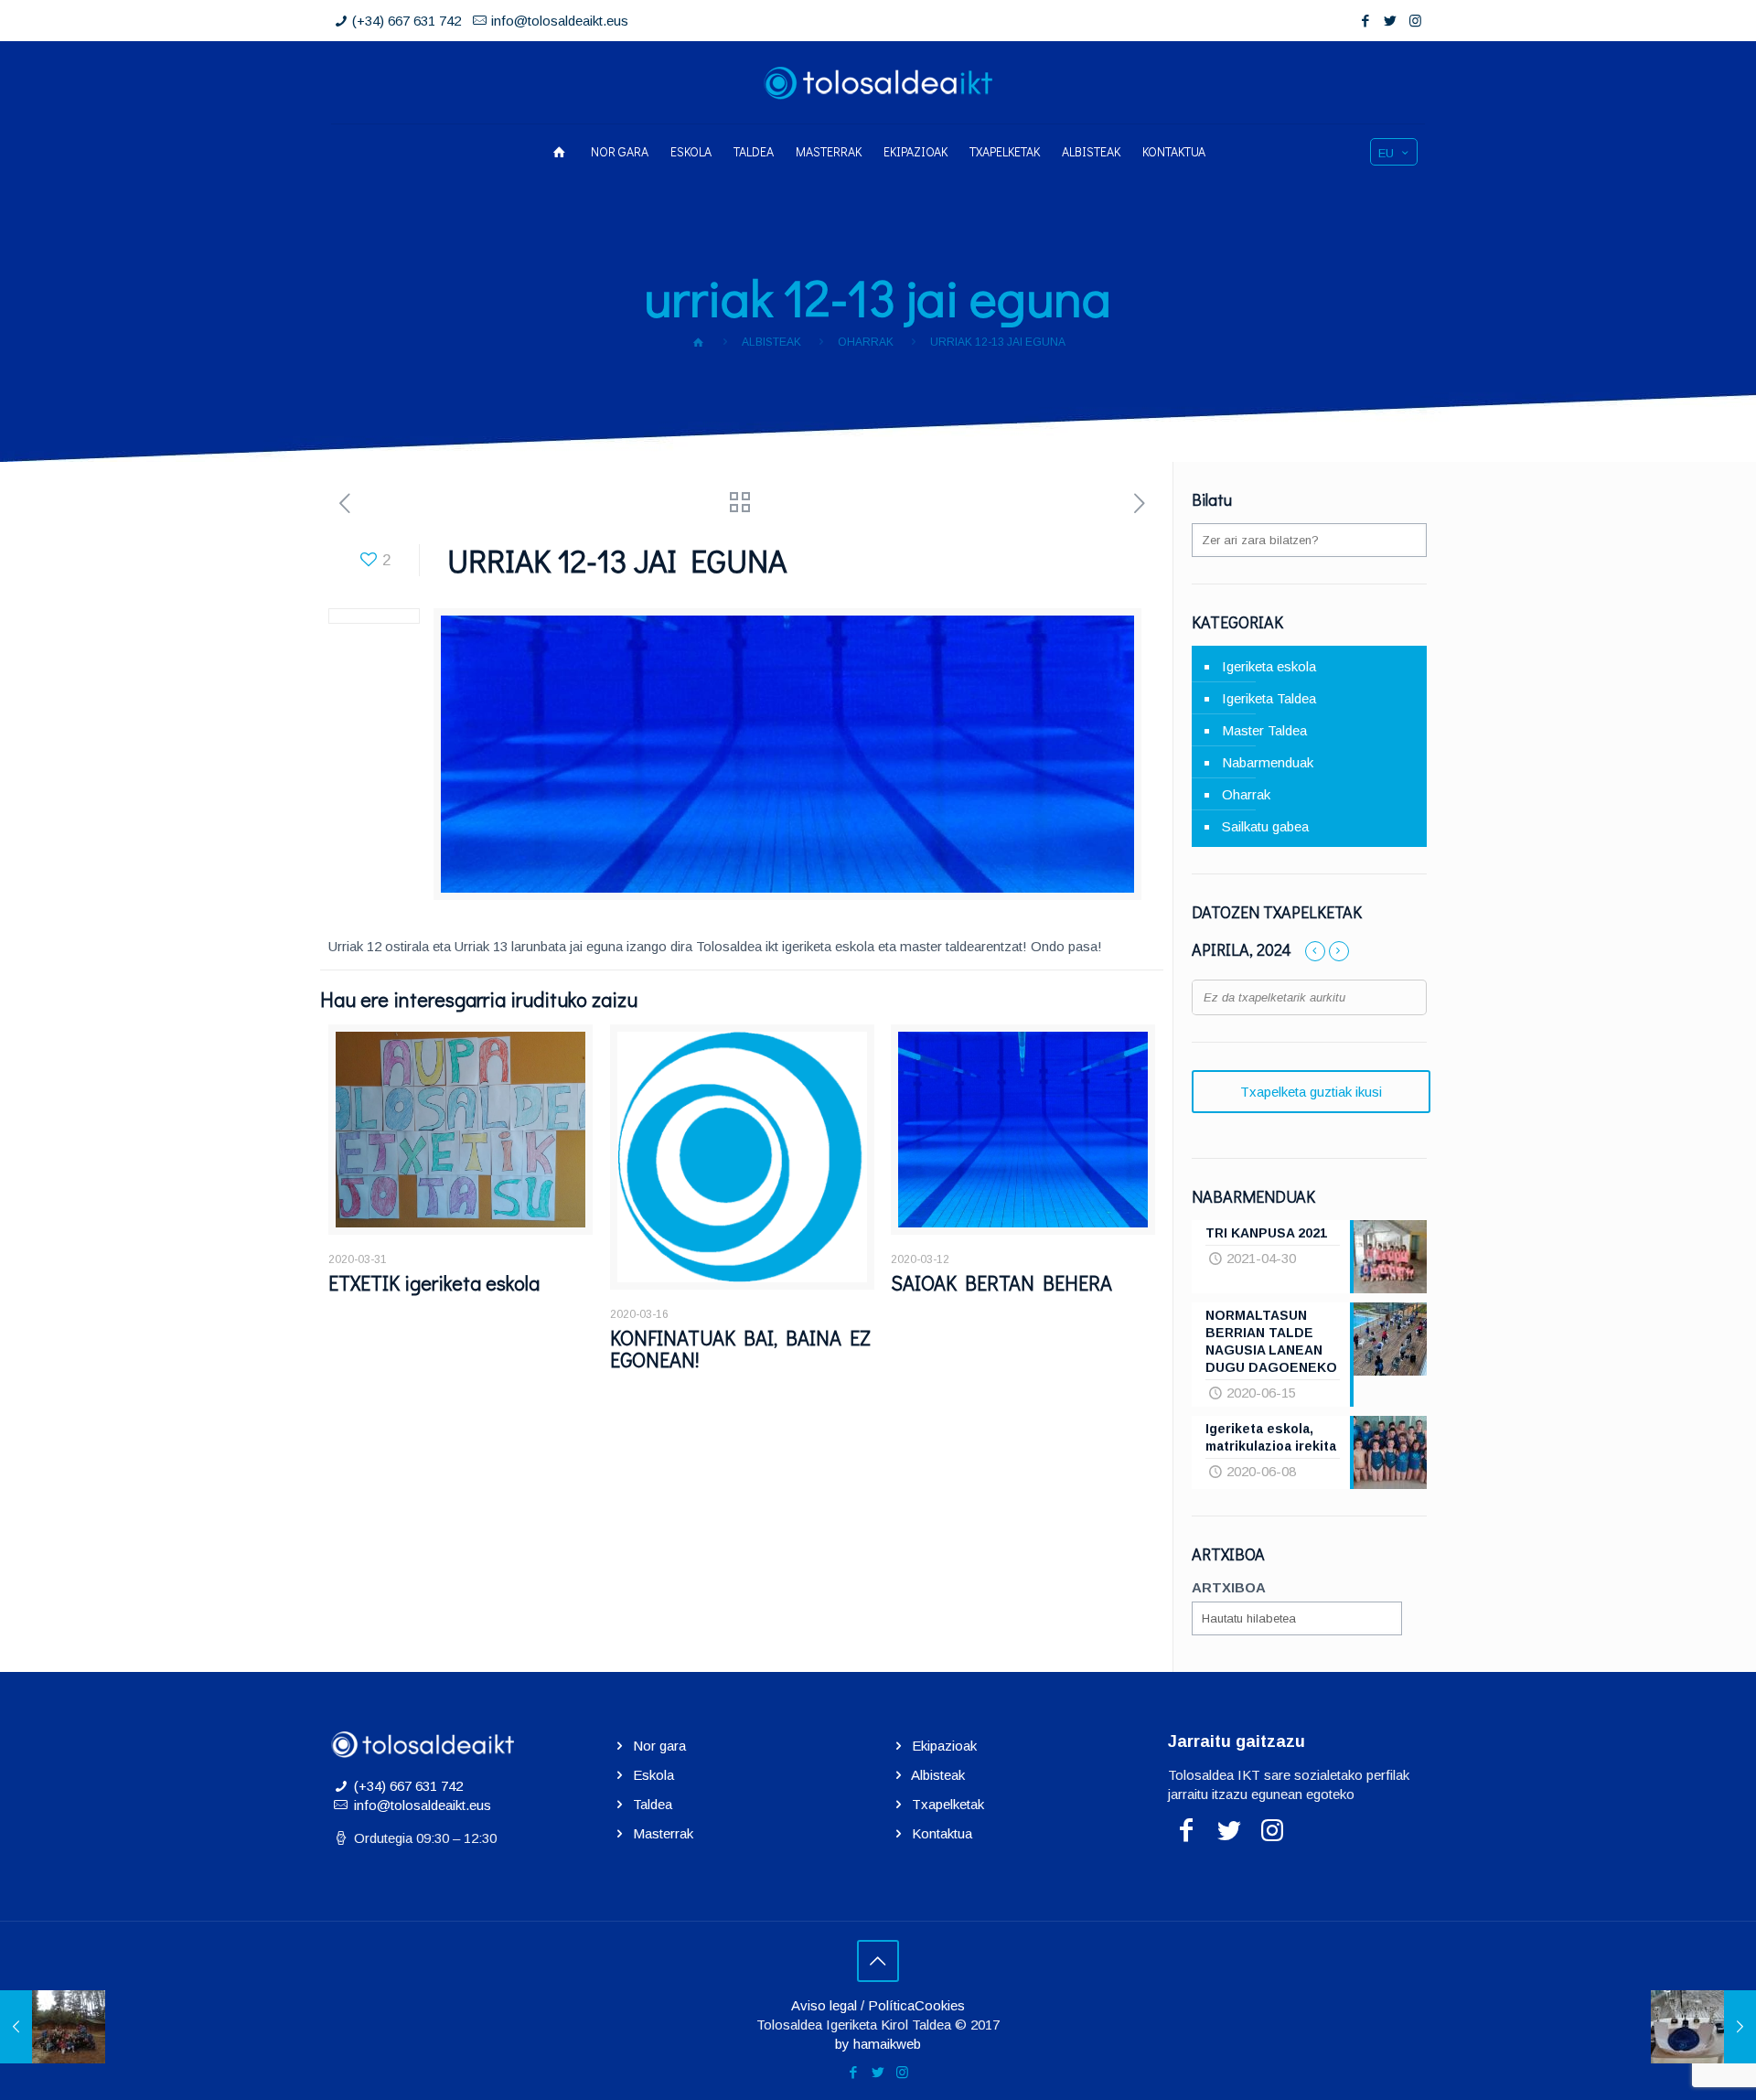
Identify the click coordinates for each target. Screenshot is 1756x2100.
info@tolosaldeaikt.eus (560, 21)
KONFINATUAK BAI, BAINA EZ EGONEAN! (740, 1349)
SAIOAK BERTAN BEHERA (1001, 1283)
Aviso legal (824, 2005)
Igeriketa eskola (1269, 666)
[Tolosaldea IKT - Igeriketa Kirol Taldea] (878, 82)
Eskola (653, 1775)
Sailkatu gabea (1265, 826)
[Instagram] (1415, 21)
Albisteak (938, 1775)
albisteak (771, 342)
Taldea (653, 1804)
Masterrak (663, 1833)
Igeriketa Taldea (1269, 698)
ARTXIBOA (1229, 1587)
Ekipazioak (944, 1746)
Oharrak (866, 342)
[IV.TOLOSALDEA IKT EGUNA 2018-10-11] (1703, 2027)
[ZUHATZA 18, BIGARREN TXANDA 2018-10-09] (53, 2027)
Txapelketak (948, 1804)
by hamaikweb (878, 2044)
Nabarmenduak (1268, 762)
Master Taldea (1264, 730)
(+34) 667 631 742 (407, 21)
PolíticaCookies (916, 2005)
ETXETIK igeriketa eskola (434, 1283)
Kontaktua (942, 1833)
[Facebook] (1366, 21)
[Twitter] (1391, 21)
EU (1386, 153)
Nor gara (659, 1746)
